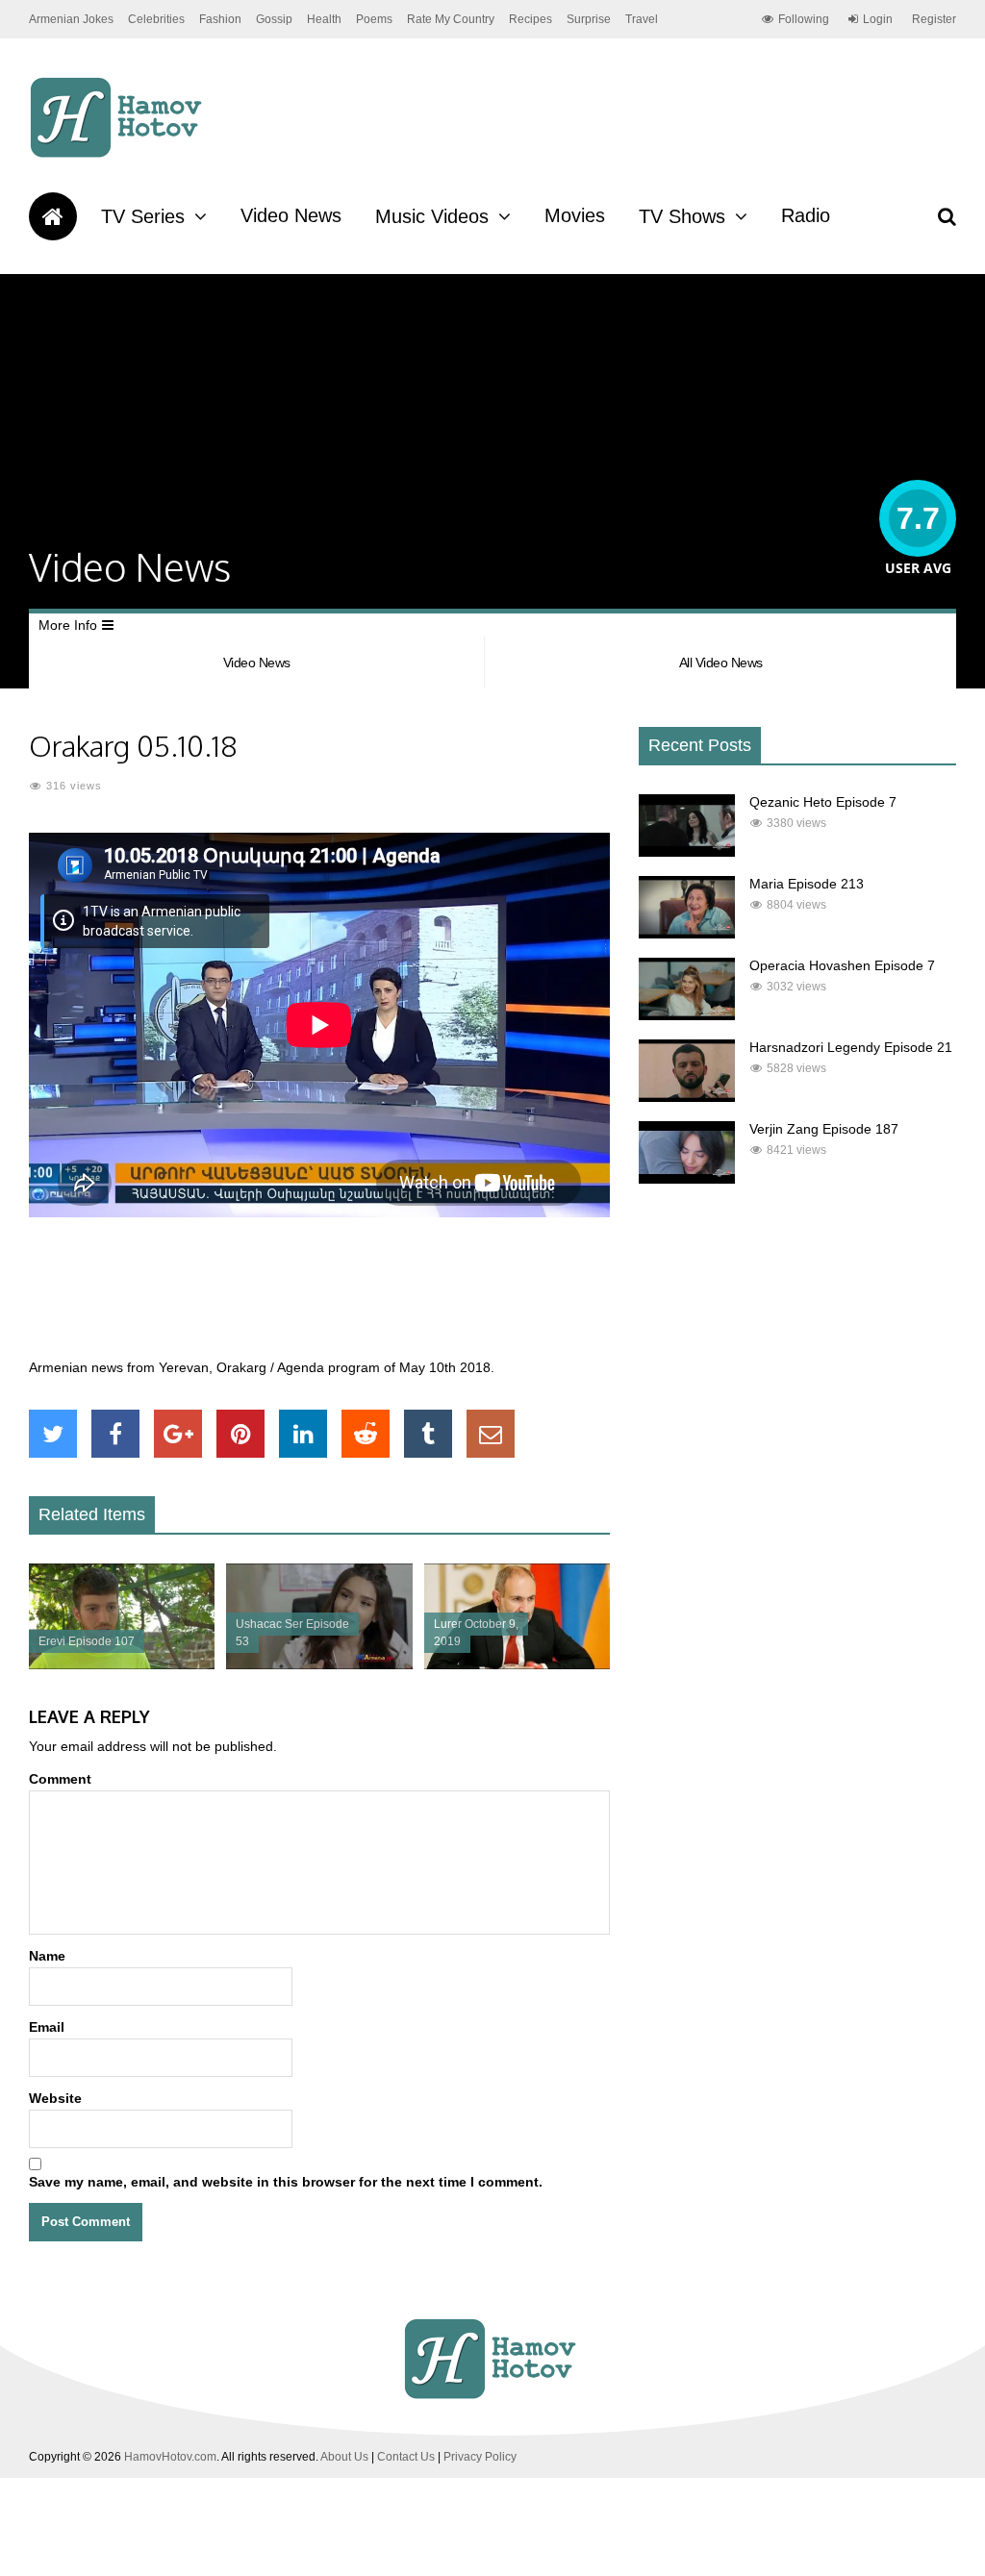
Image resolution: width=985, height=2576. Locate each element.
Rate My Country (451, 19)
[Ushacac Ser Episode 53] (319, 1664)
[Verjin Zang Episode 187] (687, 1179)
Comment (60, 1779)
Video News (291, 215)
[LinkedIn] (303, 1434)
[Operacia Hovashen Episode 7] (687, 1015)
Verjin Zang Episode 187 (824, 1129)
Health (324, 19)
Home (53, 216)
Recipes (530, 19)
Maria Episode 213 (807, 884)
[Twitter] (53, 1434)
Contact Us (406, 2457)
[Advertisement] (379, 1298)
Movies (575, 215)
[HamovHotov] (119, 155)
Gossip (274, 19)
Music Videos (432, 216)
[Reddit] (366, 1434)
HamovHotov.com (170, 2457)
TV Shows (682, 216)
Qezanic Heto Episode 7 (823, 802)
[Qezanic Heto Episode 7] (687, 852)
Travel (642, 19)
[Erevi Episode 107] (122, 1664)
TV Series (143, 216)
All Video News (721, 663)
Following (804, 19)
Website (55, 2098)
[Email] (491, 1434)
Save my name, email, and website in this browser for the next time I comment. (286, 2182)
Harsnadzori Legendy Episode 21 (851, 1047)
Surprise (589, 19)
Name (47, 1956)
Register (934, 19)
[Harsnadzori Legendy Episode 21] (687, 1097)
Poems (374, 19)
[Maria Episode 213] (687, 934)
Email (47, 2027)
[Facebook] (115, 1434)
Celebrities (156, 19)
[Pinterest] (240, 1434)
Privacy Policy (480, 2457)
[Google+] (178, 1434)
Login (878, 19)
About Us (344, 2457)
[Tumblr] (428, 1434)
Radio (806, 215)
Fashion (220, 19)
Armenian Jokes (71, 19)
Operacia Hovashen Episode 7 (842, 965)
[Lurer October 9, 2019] (517, 1664)
